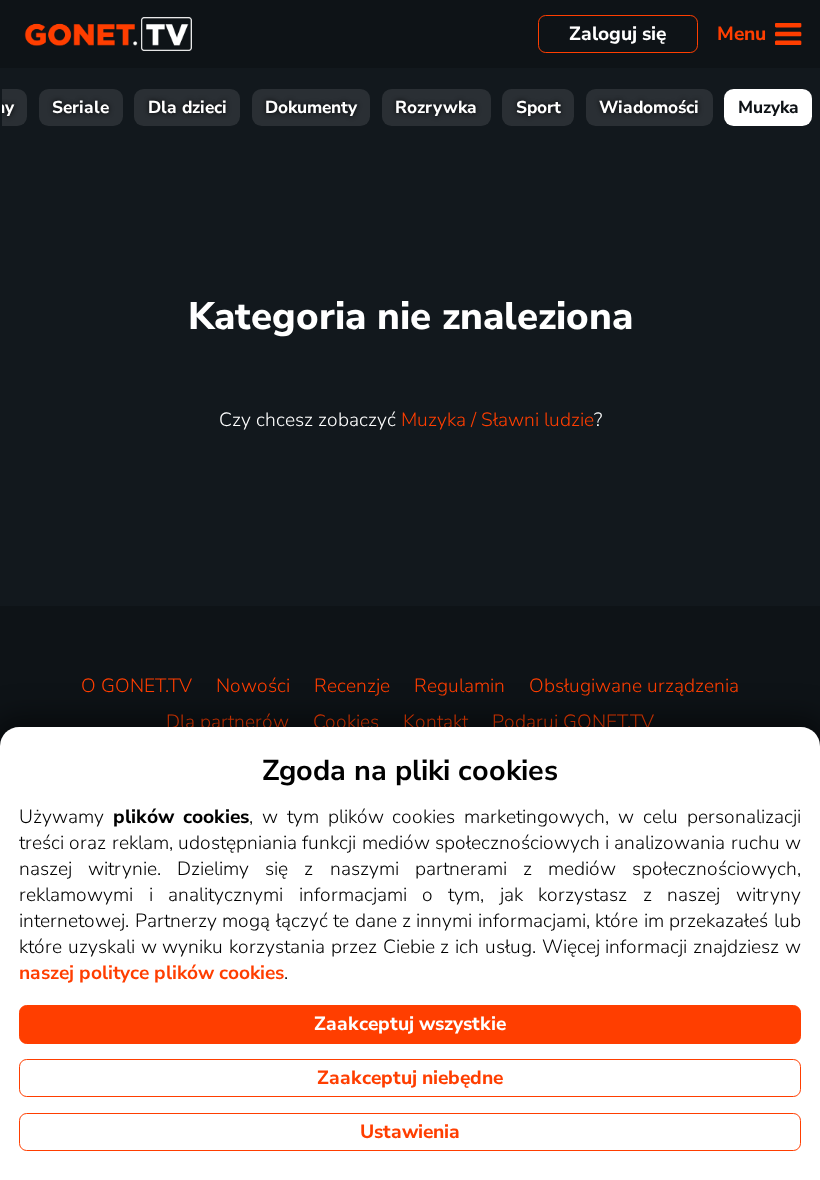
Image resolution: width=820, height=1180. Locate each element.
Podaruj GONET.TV (573, 722)
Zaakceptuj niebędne (410, 1078)
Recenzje (352, 686)
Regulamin (459, 686)
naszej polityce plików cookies (151, 973)
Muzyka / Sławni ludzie (497, 420)
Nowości (253, 686)
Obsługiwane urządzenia (634, 686)
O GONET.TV (136, 686)
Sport (538, 107)
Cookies (346, 722)
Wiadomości (649, 107)
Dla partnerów (227, 722)
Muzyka (768, 107)
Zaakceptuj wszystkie (410, 1024)
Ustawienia (410, 1132)
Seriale (80, 107)
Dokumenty (311, 107)
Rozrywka (436, 107)
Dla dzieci (187, 107)
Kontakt (435, 722)
